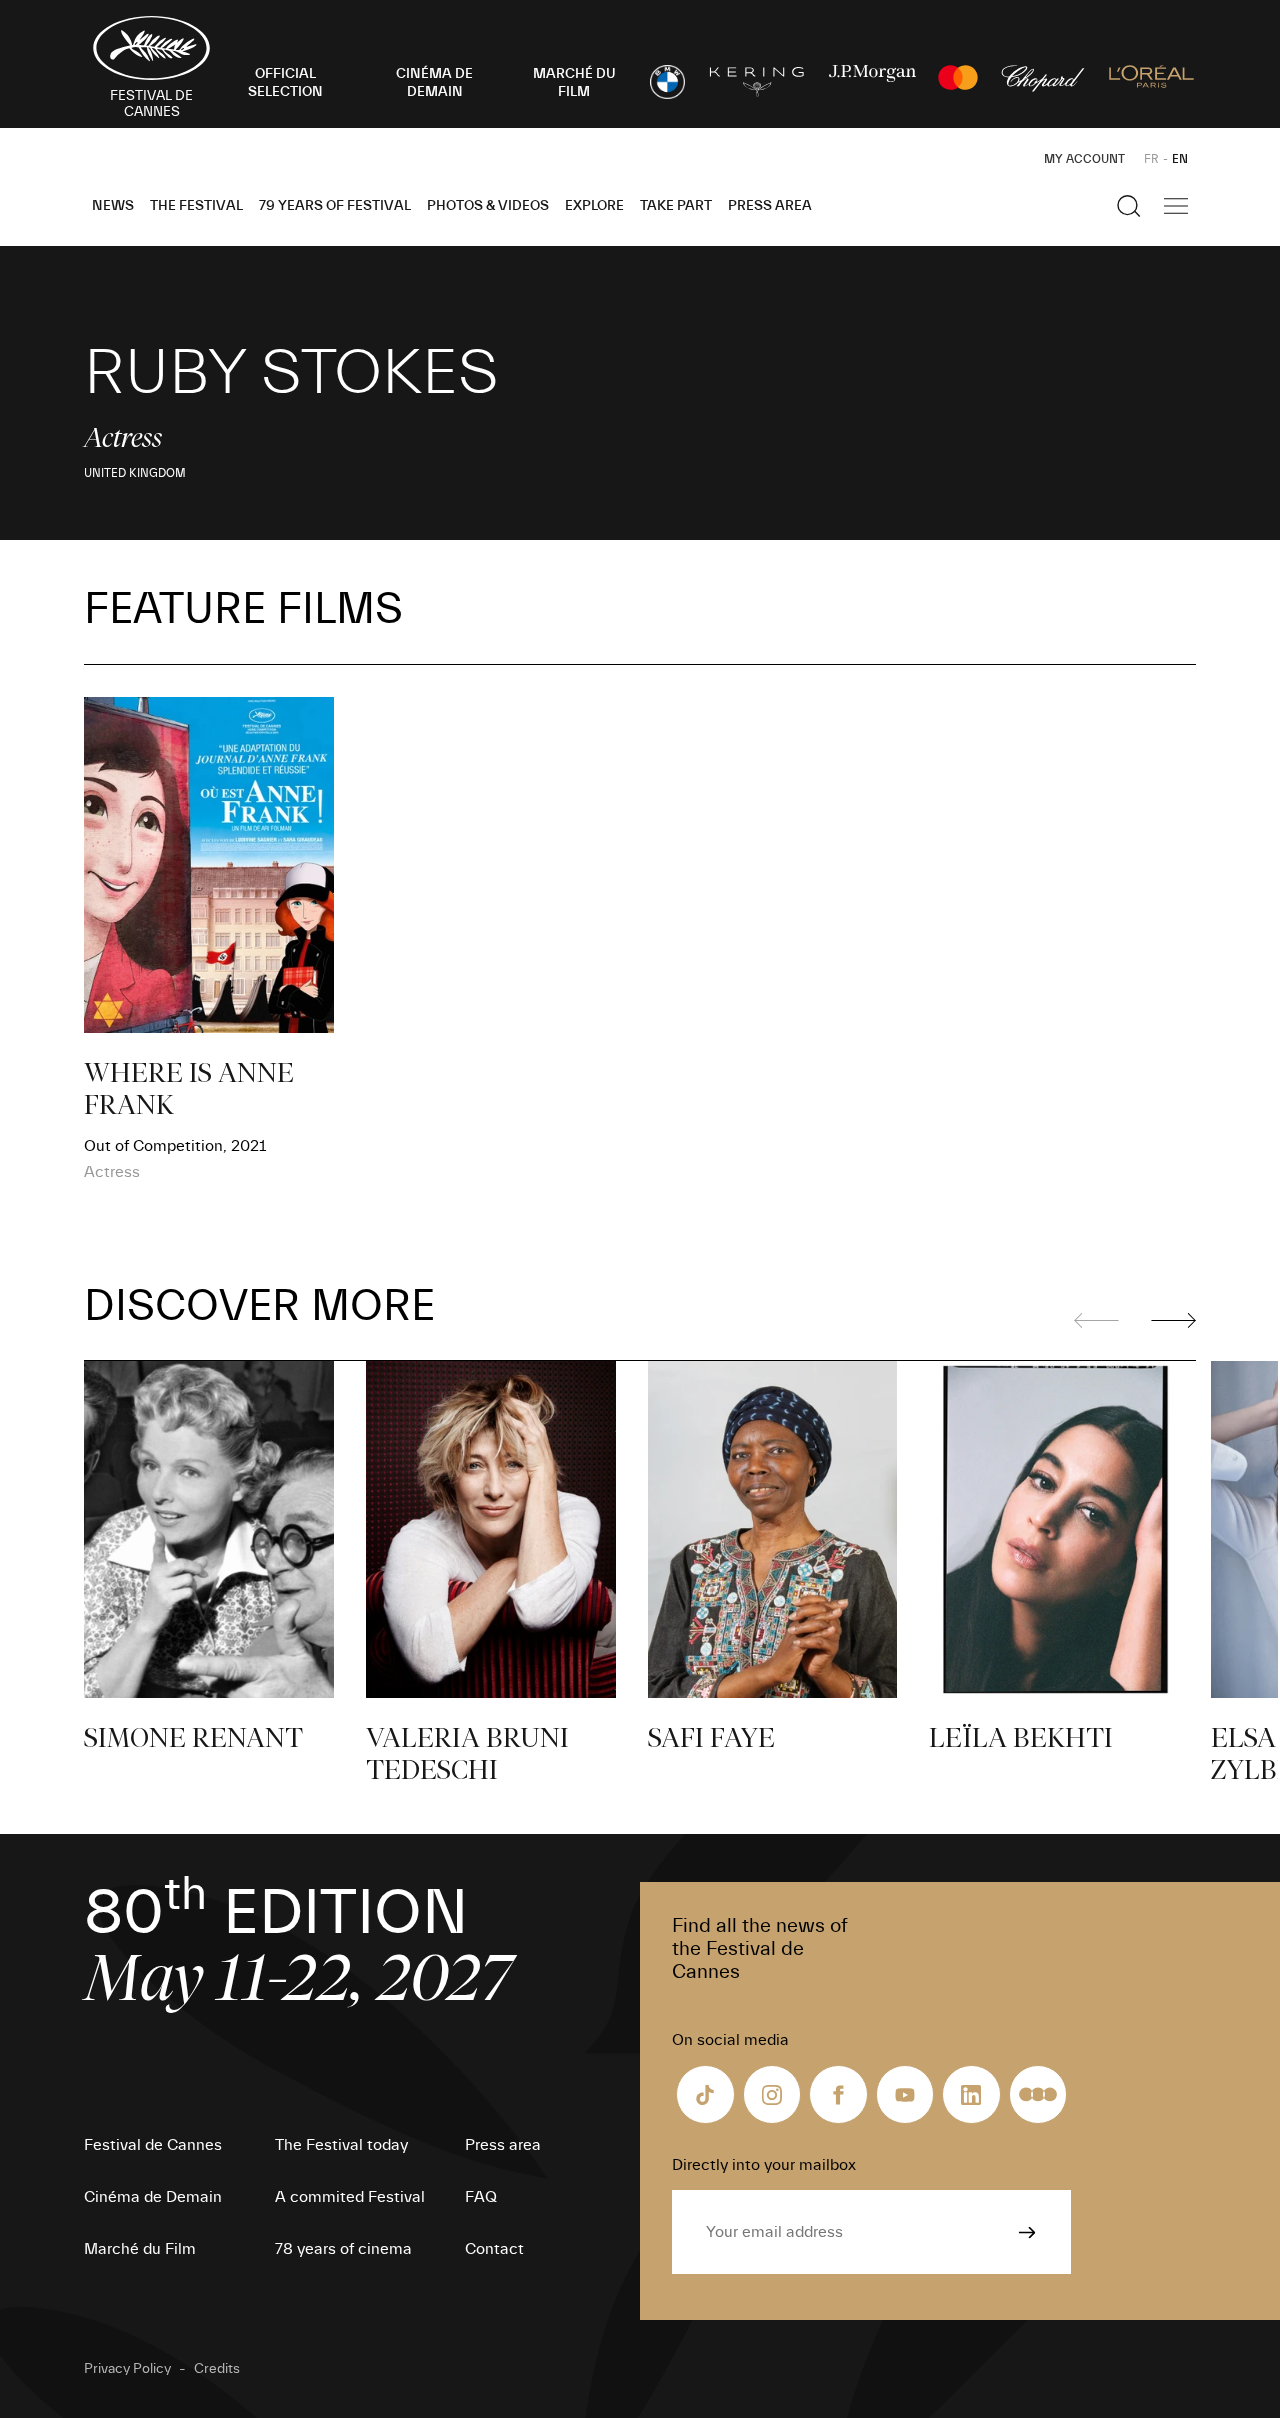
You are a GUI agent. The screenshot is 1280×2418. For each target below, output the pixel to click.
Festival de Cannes (153, 2145)
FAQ (481, 2197)
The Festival (196, 206)
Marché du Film (140, 2249)
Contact (494, 2249)
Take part (676, 206)
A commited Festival (350, 2197)
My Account (1084, 159)
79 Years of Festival (335, 206)
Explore (594, 206)
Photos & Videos (488, 206)
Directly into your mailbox (764, 2165)
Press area (770, 206)
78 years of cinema (343, 2249)
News (113, 206)
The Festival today (341, 2145)
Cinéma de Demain (153, 2197)
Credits (217, 2369)
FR (1151, 159)
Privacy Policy (127, 2369)
